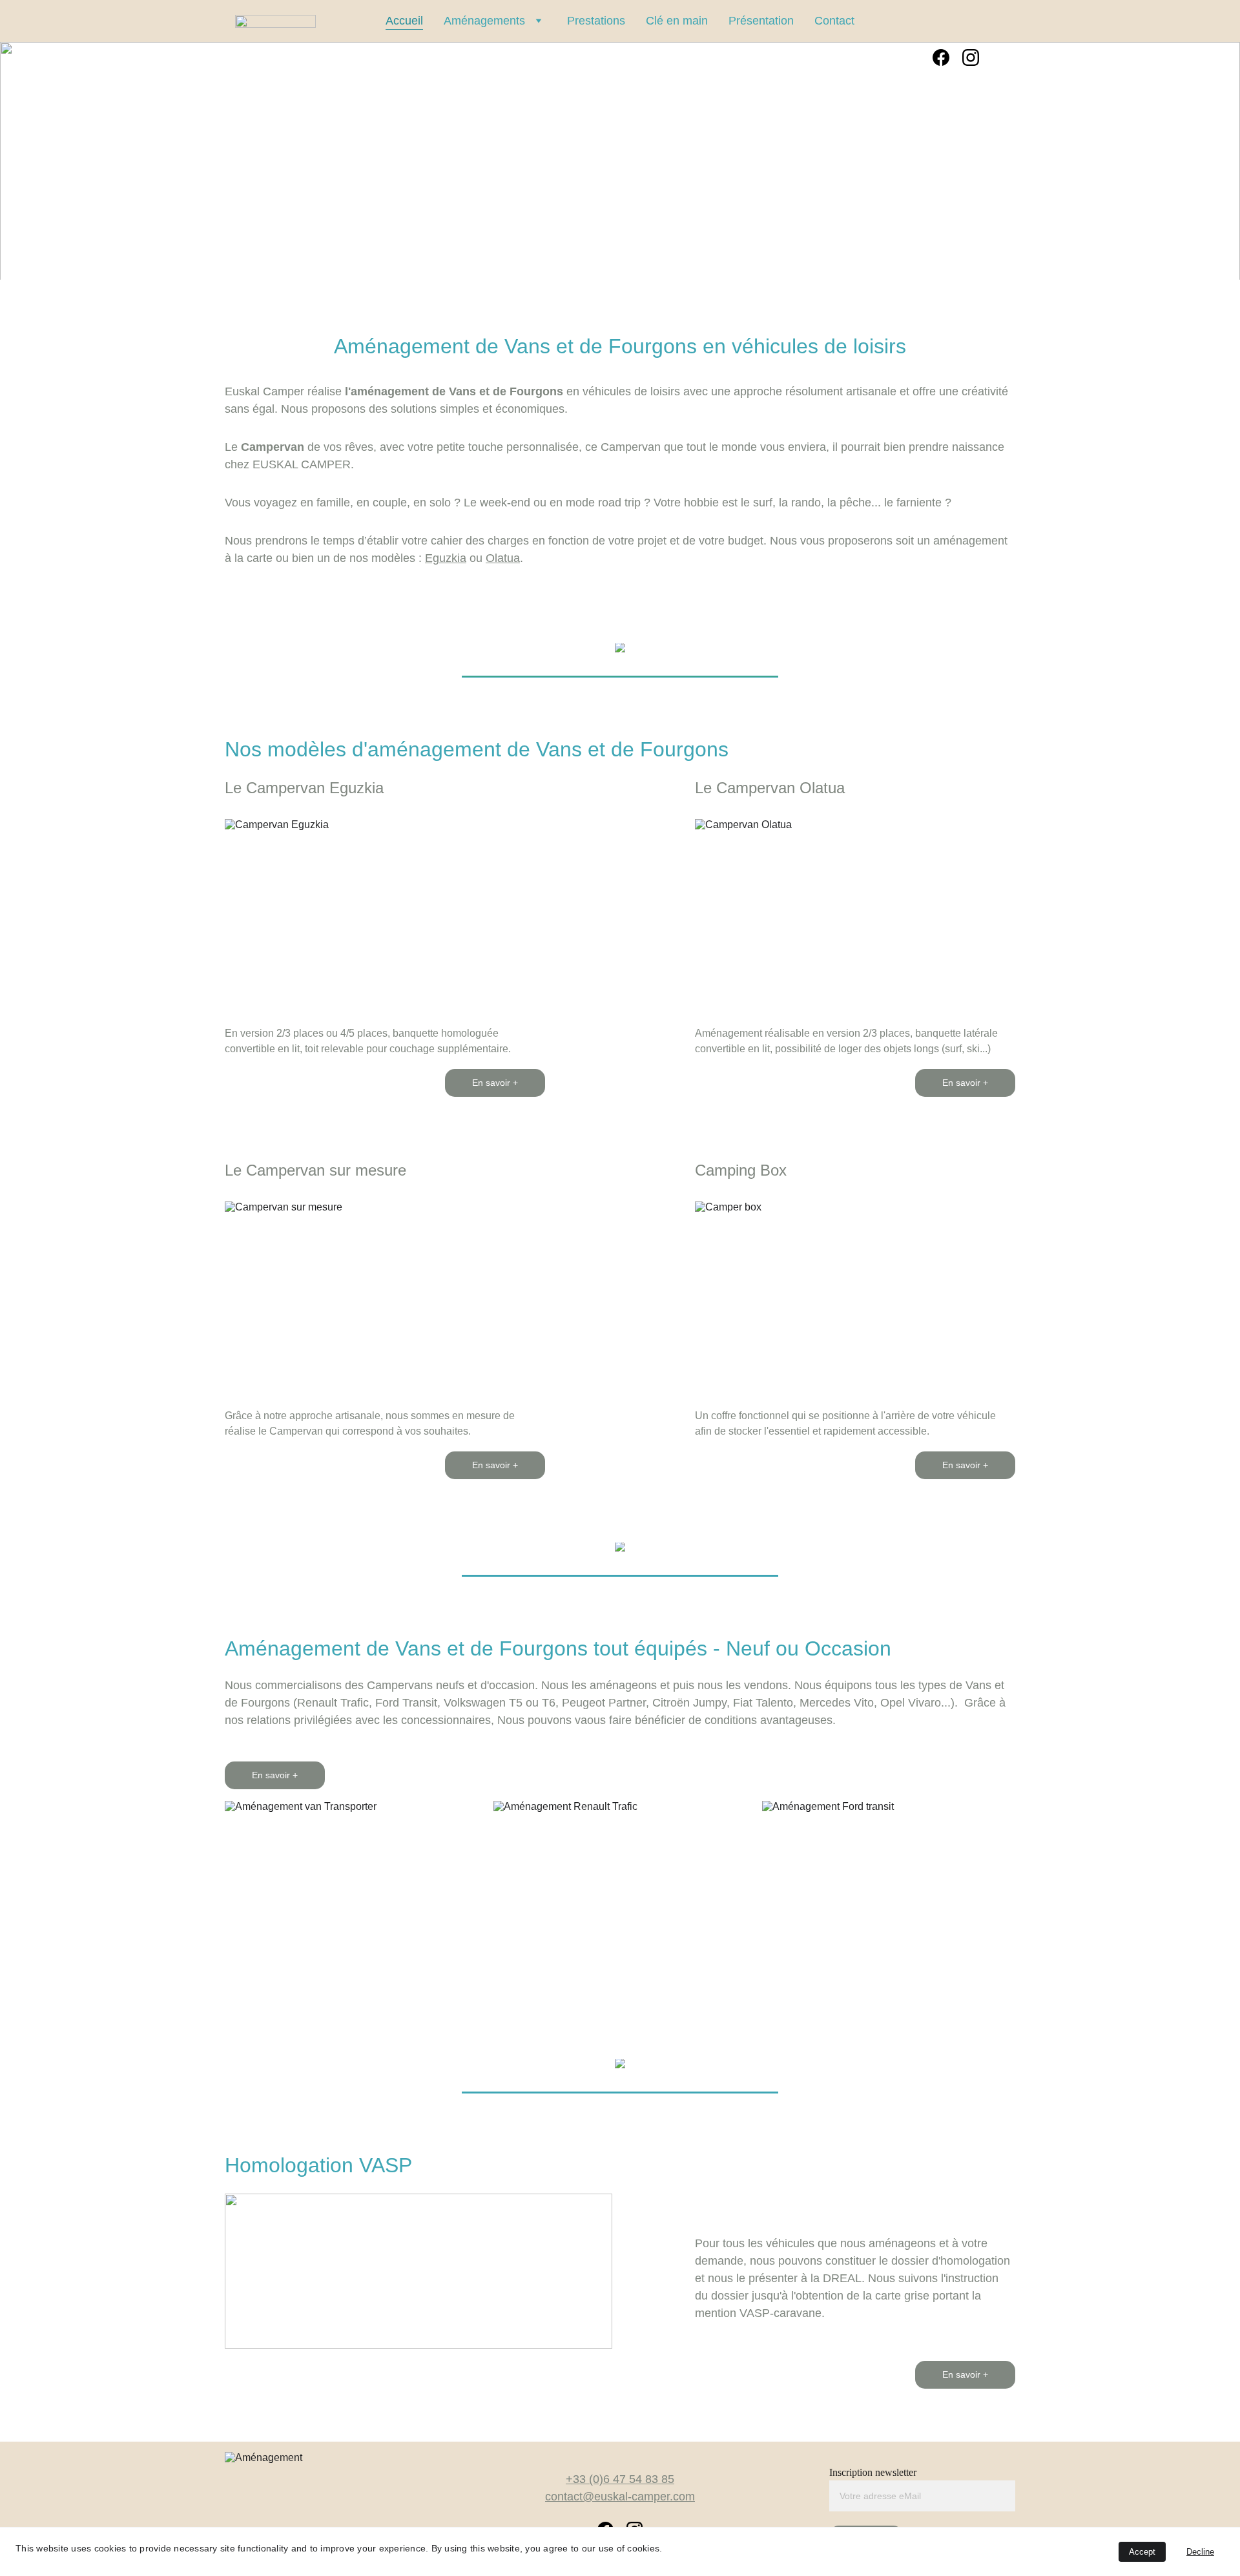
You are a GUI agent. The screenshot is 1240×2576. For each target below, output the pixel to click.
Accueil (404, 21)
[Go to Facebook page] (941, 57)
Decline (1200, 2552)
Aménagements (484, 21)
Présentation (761, 21)
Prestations (596, 21)
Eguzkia (446, 558)
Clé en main (677, 21)
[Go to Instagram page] (971, 57)
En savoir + (495, 1083)
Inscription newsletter (873, 2472)
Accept (1142, 2552)
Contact (834, 21)
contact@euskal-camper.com (620, 2497)
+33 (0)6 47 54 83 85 (620, 2479)
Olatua (503, 558)
